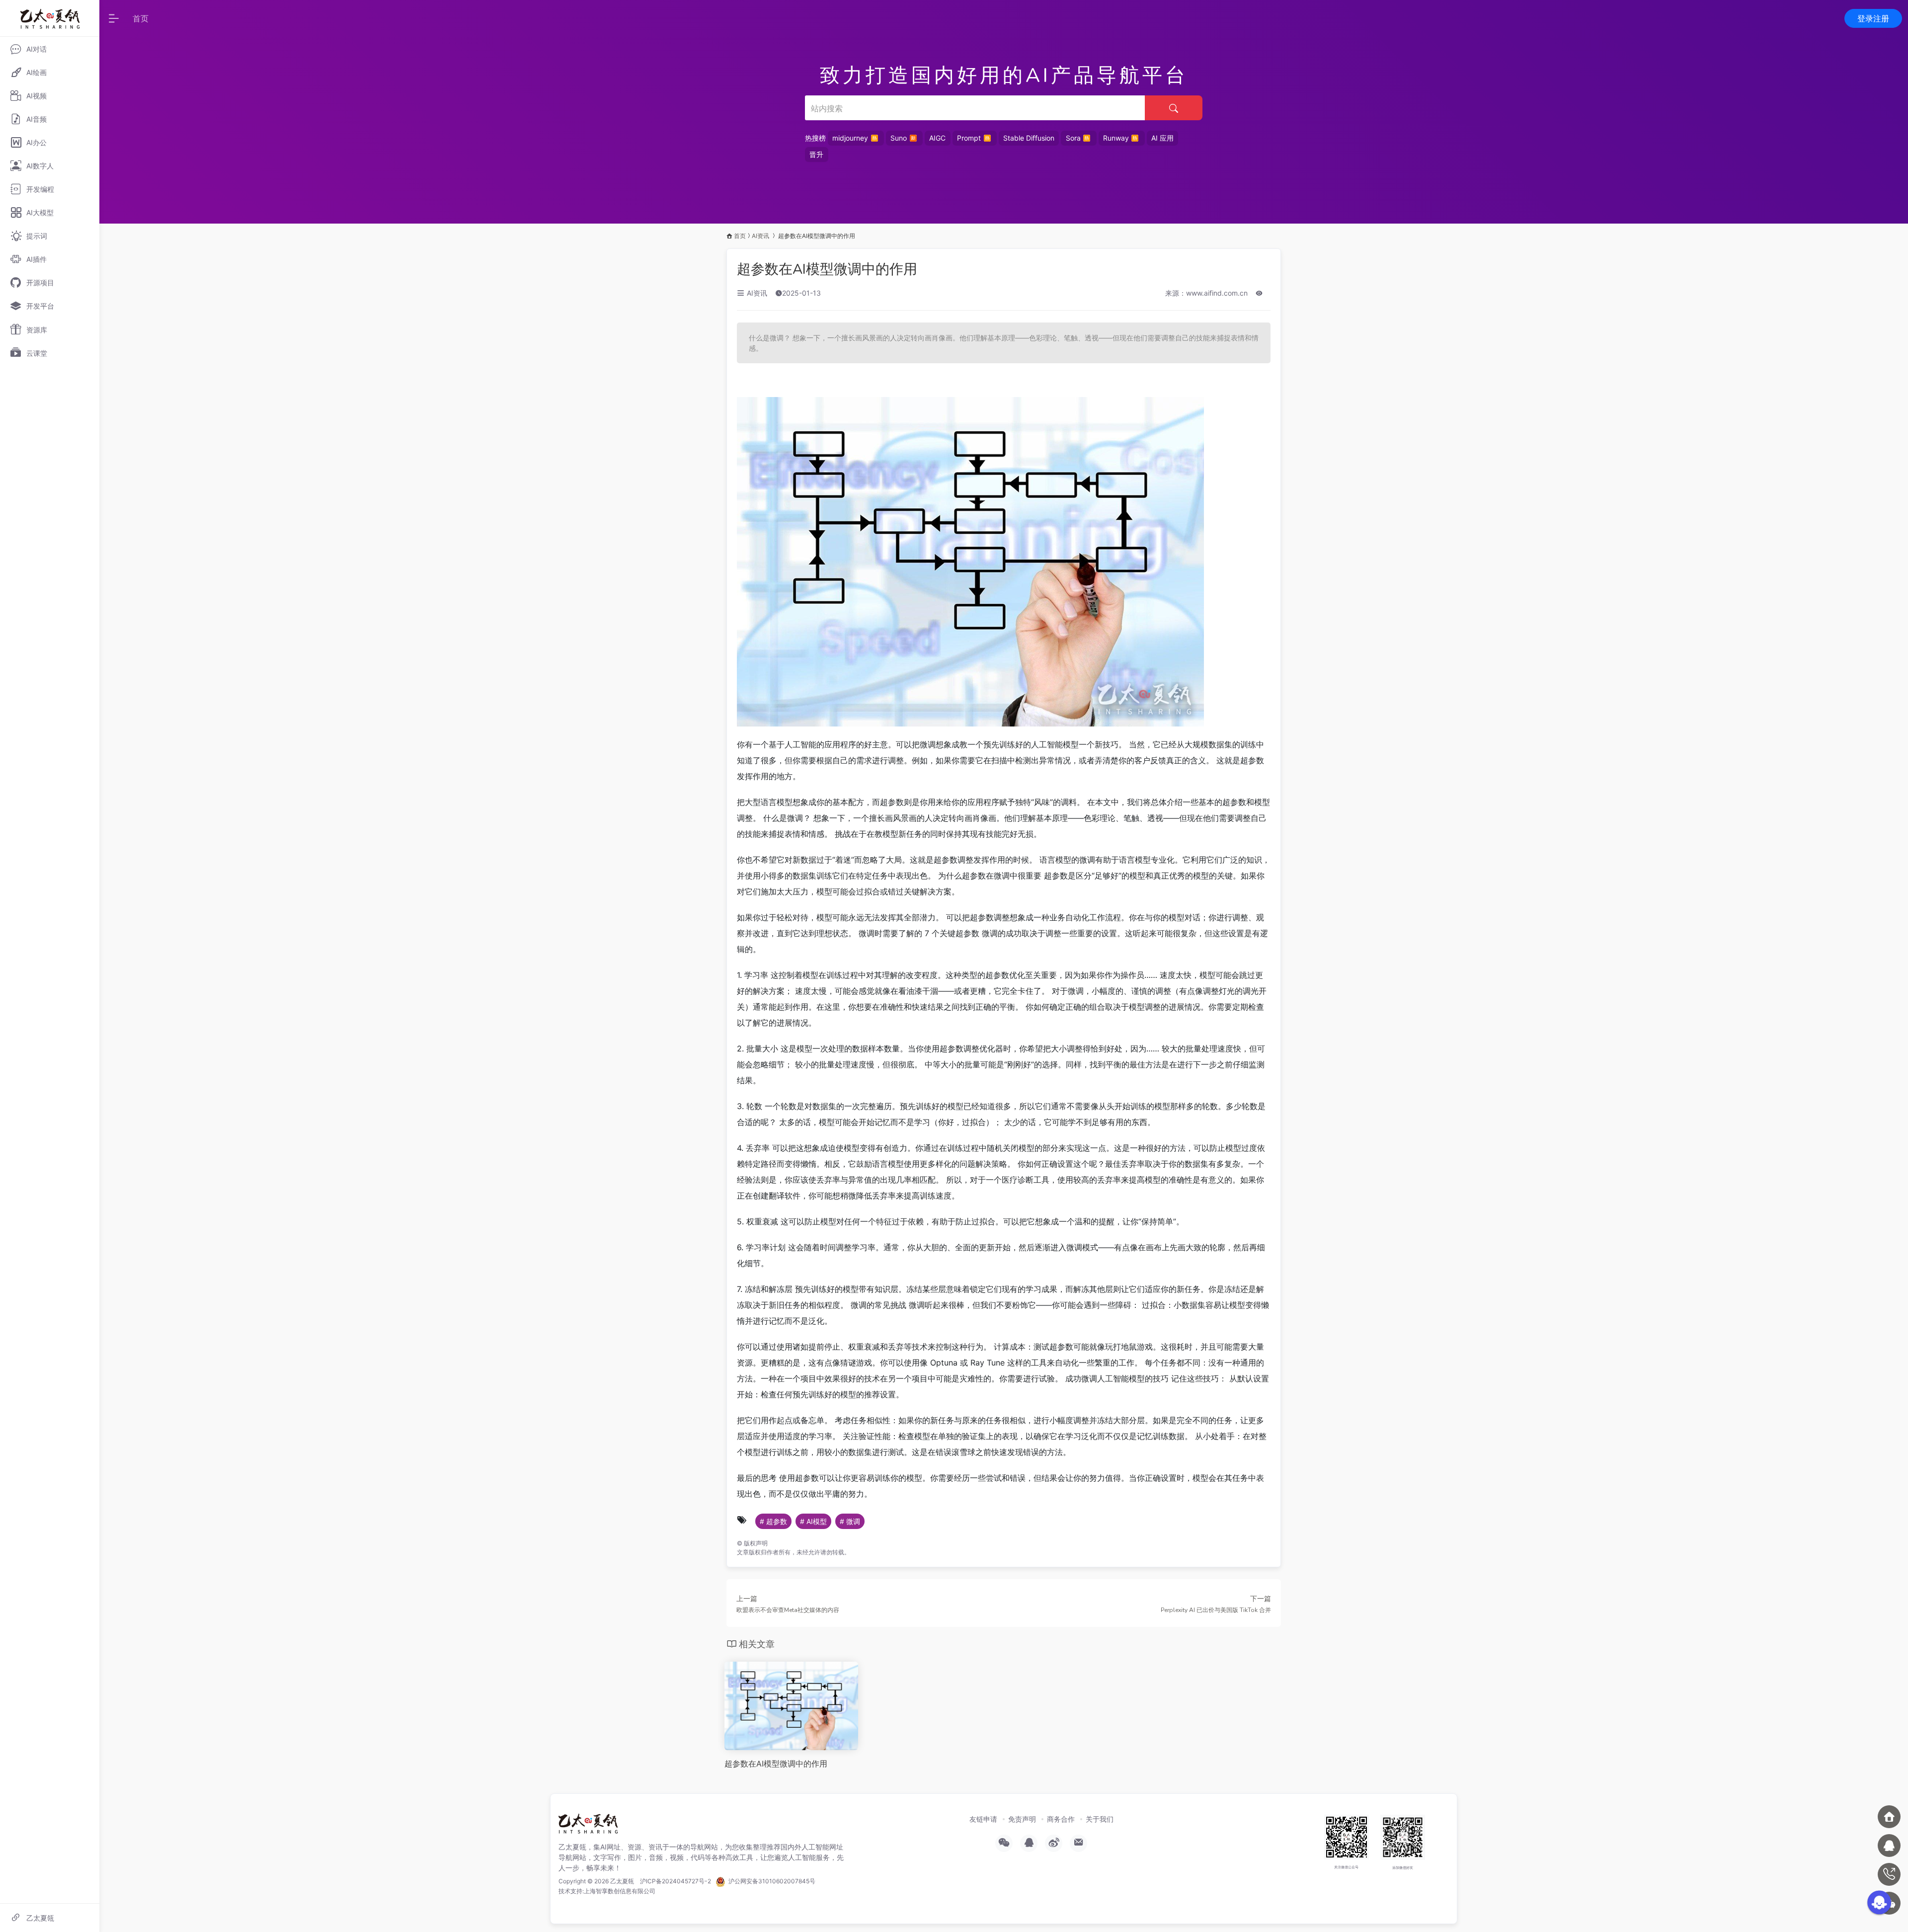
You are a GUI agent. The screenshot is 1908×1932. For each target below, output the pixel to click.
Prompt (969, 138)
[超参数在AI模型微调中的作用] (791, 1705)
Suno (899, 138)
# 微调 (850, 1521)
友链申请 (983, 1819)
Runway (1116, 138)
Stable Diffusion (1029, 138)
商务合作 (1061, 1819)
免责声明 (1022, 1819)
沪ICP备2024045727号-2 (676, 1881)
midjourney (850, 138)
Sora (1073, 138)
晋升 (816, 154)
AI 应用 (1162, 138)
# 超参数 (773, 1521)
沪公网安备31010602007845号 (770, 1881)
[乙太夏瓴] (588, 1827)
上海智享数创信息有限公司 (620, 1891)
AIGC (937, 138)
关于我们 (1100, 1819)
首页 (141, 18)
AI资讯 (760, 236)
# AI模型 (813, 1521)
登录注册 (1873, 18)
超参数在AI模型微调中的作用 (827, 269)
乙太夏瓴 (622, 1881)
